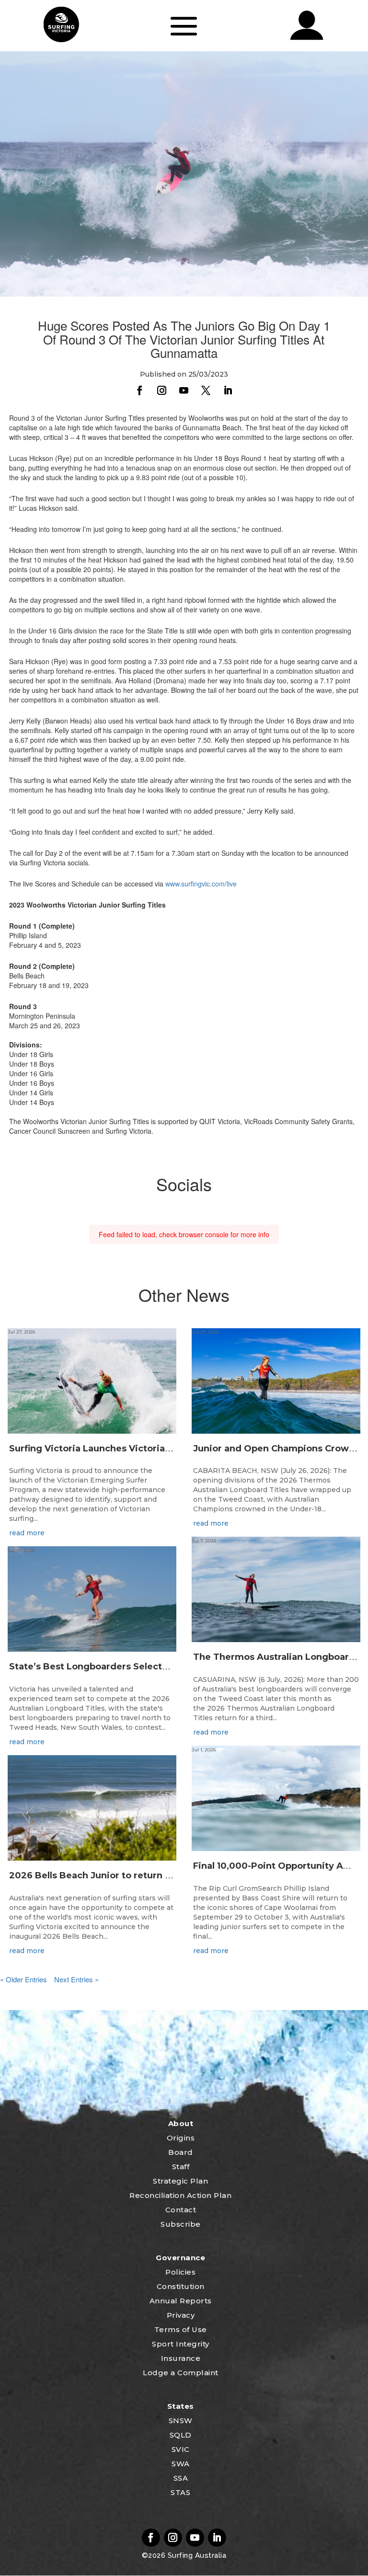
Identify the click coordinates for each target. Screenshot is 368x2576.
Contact (181, 2210)
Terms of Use (181, 2329)
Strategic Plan (180, 2181)
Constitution (181, 2286)
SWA (181, 2464)
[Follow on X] (206, 391)
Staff (181, 2167)
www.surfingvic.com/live (201, 884)
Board (181, 2152)
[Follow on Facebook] (140, 391)
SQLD (181, 2435)
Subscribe (181, 2224)
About (181, 2123)
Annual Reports (181, 2301)
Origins (181, 2138)
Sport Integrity (181, 2344)
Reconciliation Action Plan (180, 2195)
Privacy (181, 2315)
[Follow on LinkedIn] (228, 391)
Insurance (181, 2358)
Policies (180, 2272)
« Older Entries (23, 1979)
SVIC (181, 2449)
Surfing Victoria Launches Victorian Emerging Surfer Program (150, 1449)
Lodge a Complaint (181, 2373)
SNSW (181, 2421)
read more (27, 1533)
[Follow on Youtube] (184, 391)
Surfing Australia (196, 2555)
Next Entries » (76, 1979)
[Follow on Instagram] (162, 391)
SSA (181, 2478)
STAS (180, 2492)
